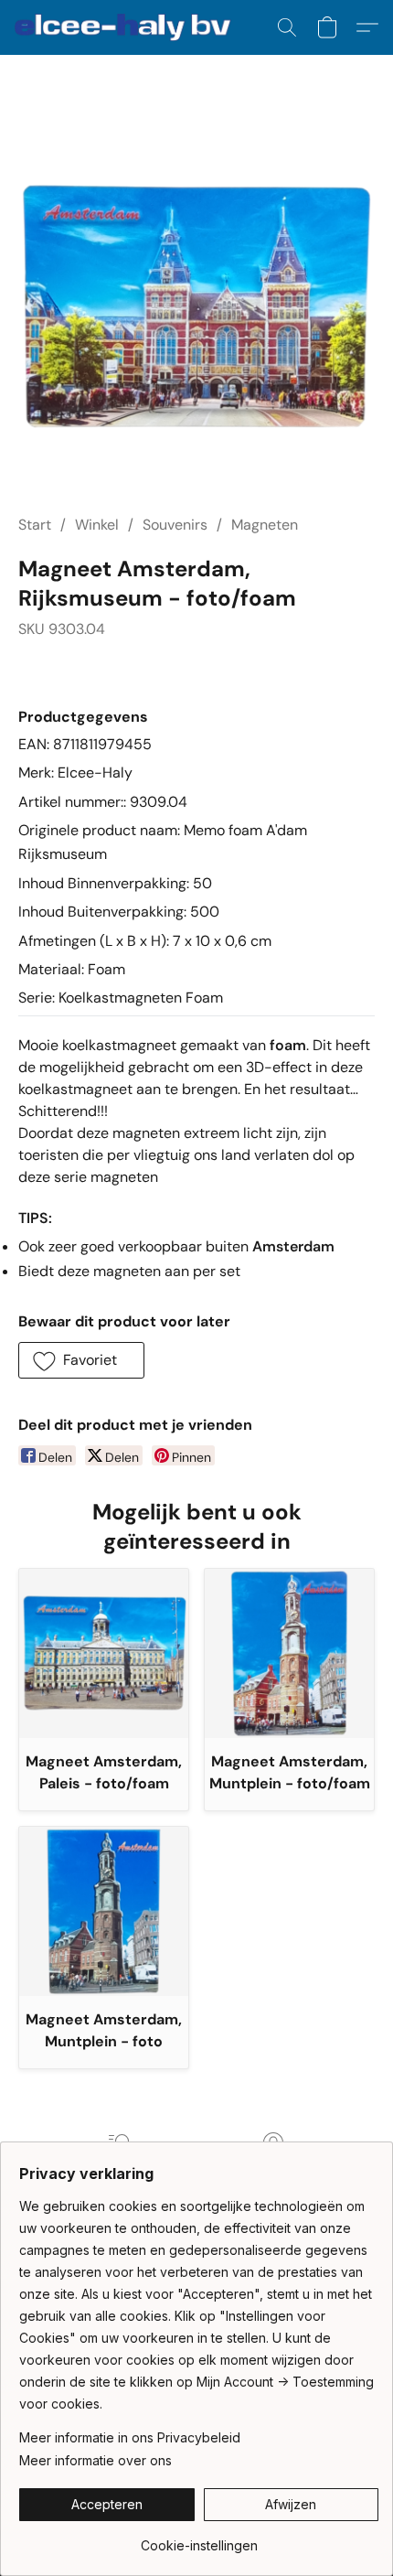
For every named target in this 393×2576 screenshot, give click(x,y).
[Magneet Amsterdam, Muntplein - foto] (104, 1911)
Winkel (97, 525)
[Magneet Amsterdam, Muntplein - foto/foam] (289, 1653)
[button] (129, 27)
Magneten (265, 525)
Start (35, 525)
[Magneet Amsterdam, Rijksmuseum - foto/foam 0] (196, 306)
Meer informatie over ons (96, 2460)
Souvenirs (175, 525)
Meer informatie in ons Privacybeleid (130, 2437)
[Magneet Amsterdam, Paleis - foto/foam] (104, 1653)
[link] (199, 2539)
